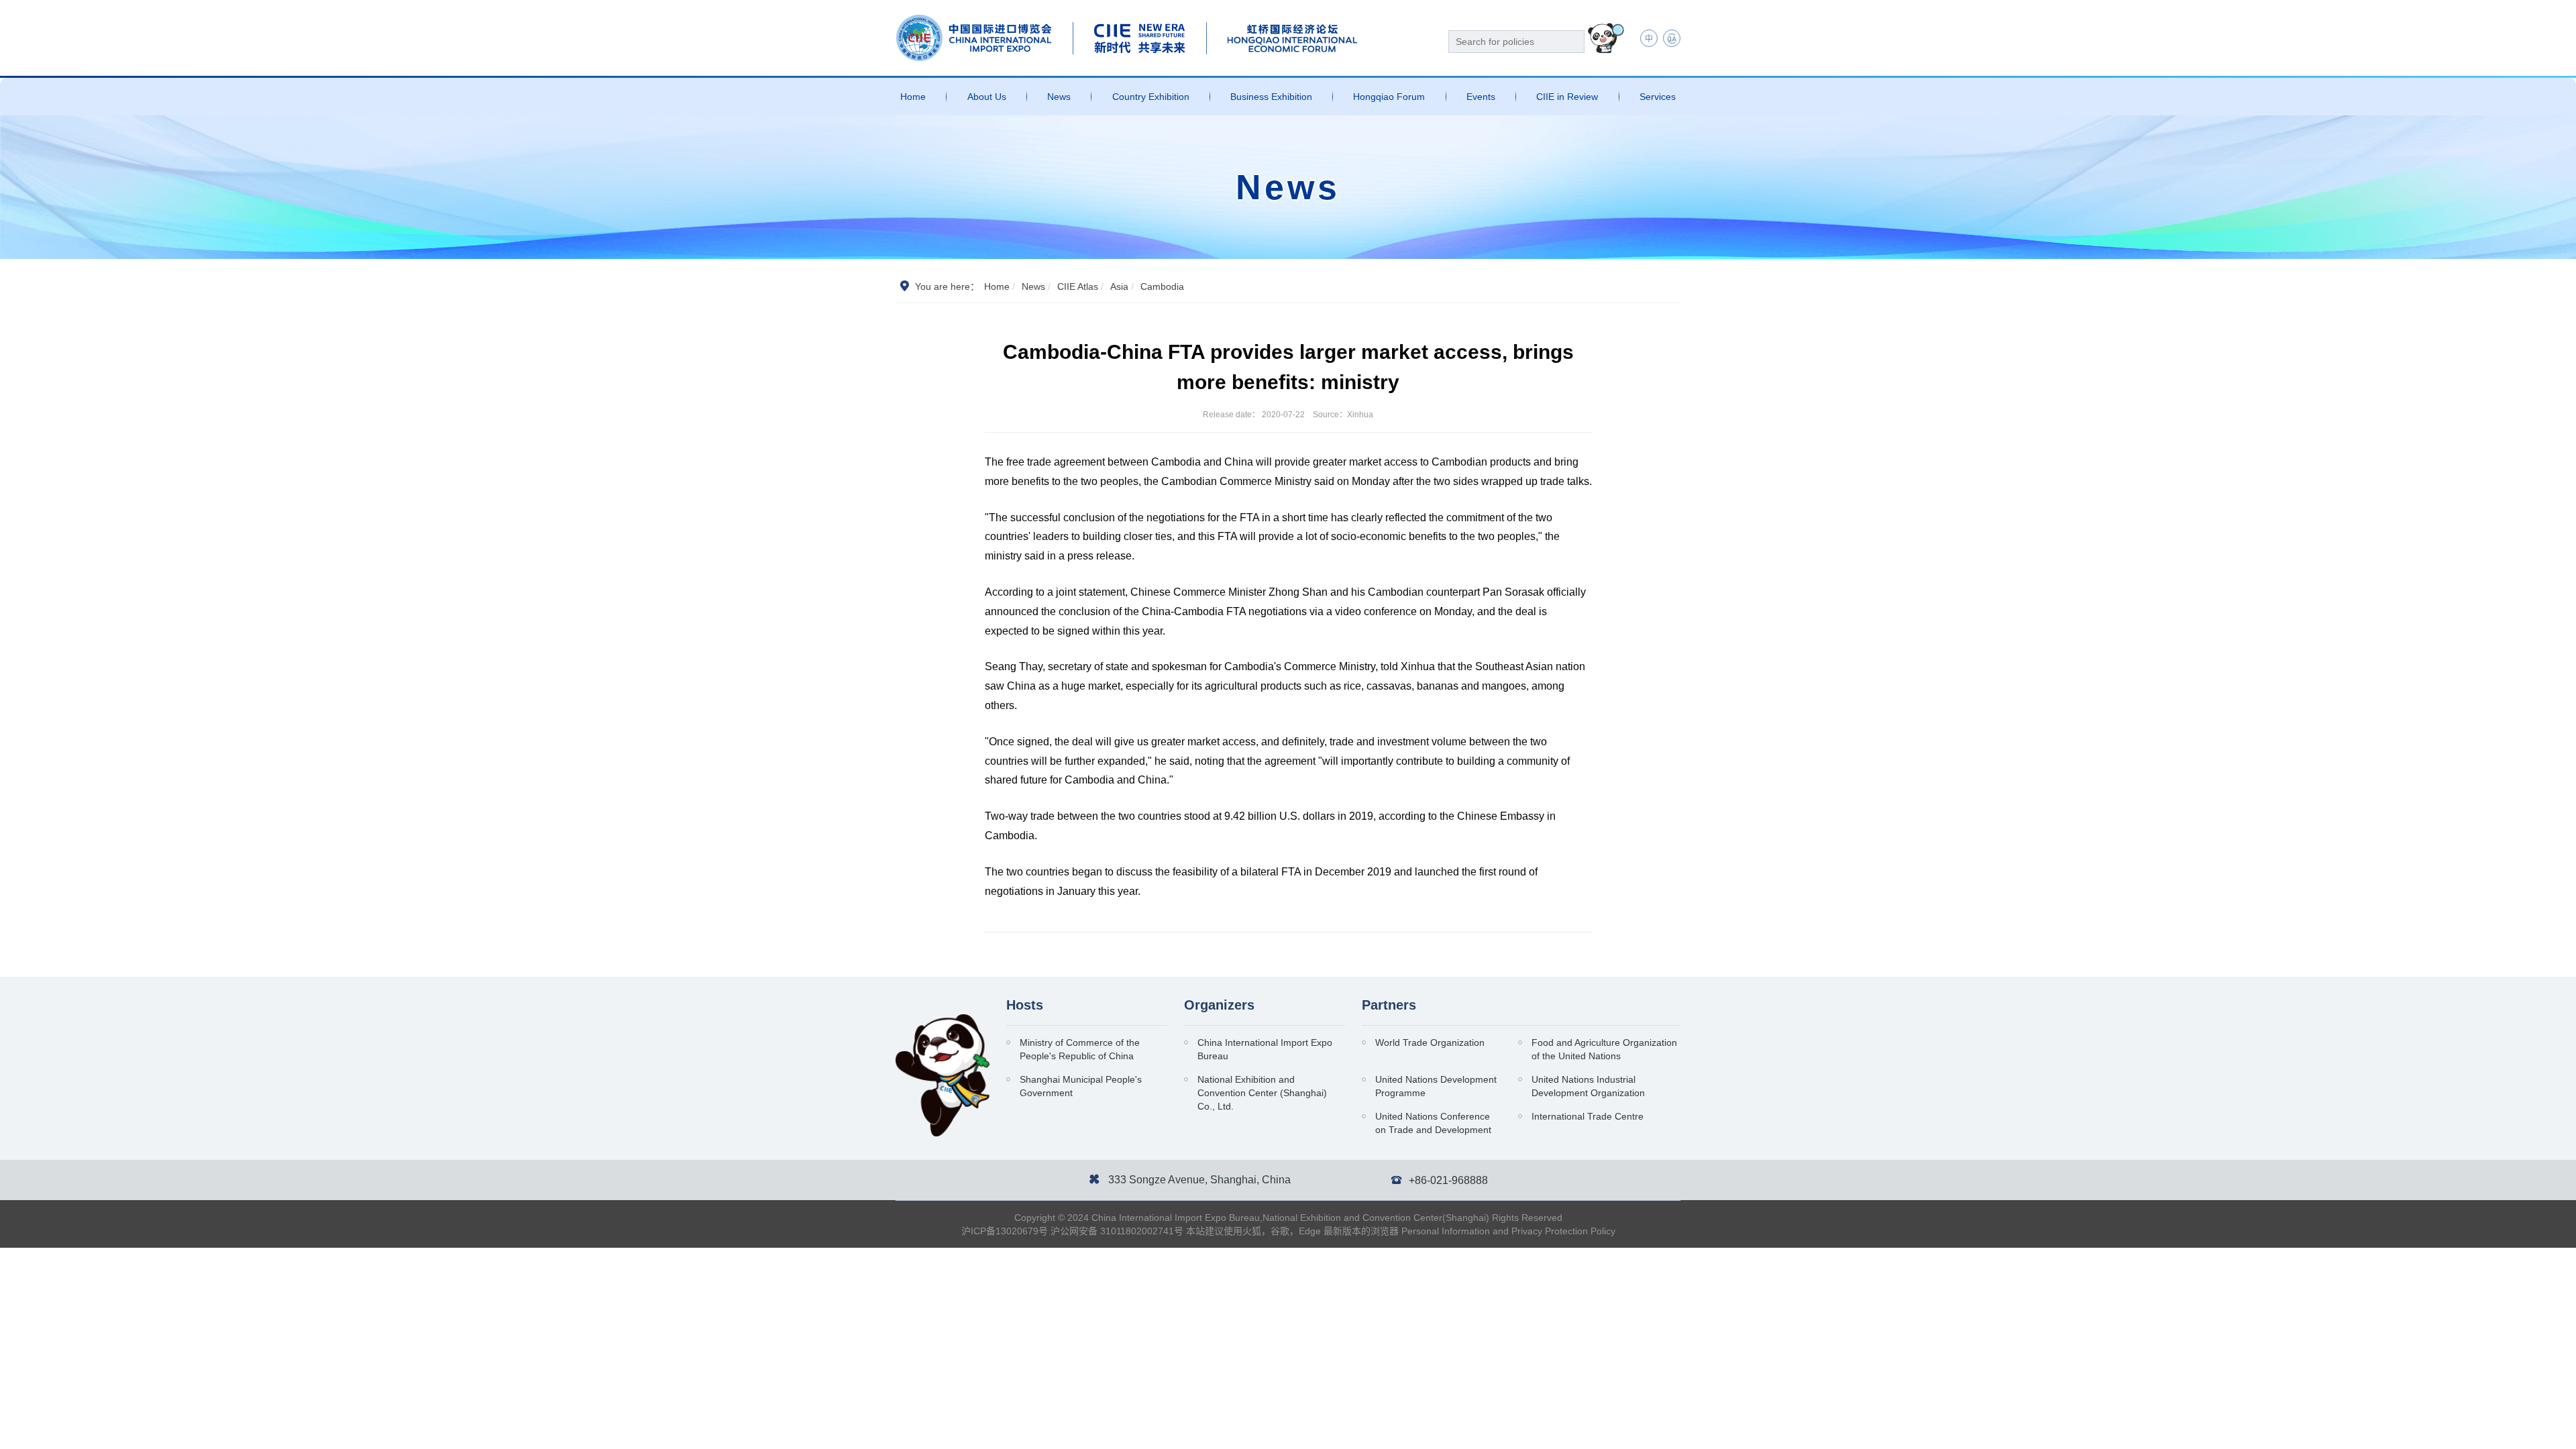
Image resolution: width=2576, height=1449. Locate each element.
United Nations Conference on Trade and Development (1433, 1123)
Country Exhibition (1151, 97)
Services (1658, 97)
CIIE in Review (1567, 97)
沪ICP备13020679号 (1005, 1231)
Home (913, 97)
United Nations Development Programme (1436, 1086)
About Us (987, 97)
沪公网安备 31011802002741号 (1117, 1231)
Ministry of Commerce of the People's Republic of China (1080, 1049)
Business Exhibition (1271, 97)
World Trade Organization (1430, 1042)
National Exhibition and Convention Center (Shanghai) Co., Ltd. (1262, 1093)
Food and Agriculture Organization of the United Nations (1604, 1049)
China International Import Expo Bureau (1265, 1049)
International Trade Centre (1588, 1116)
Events (1481, 97)
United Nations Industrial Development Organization (1588, 1086)
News (1059, 97)
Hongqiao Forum (1389, 97)
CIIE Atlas (1078, 286)
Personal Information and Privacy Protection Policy (1508, 1231)
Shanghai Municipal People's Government (1081, 1086)
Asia (1119, 286)
